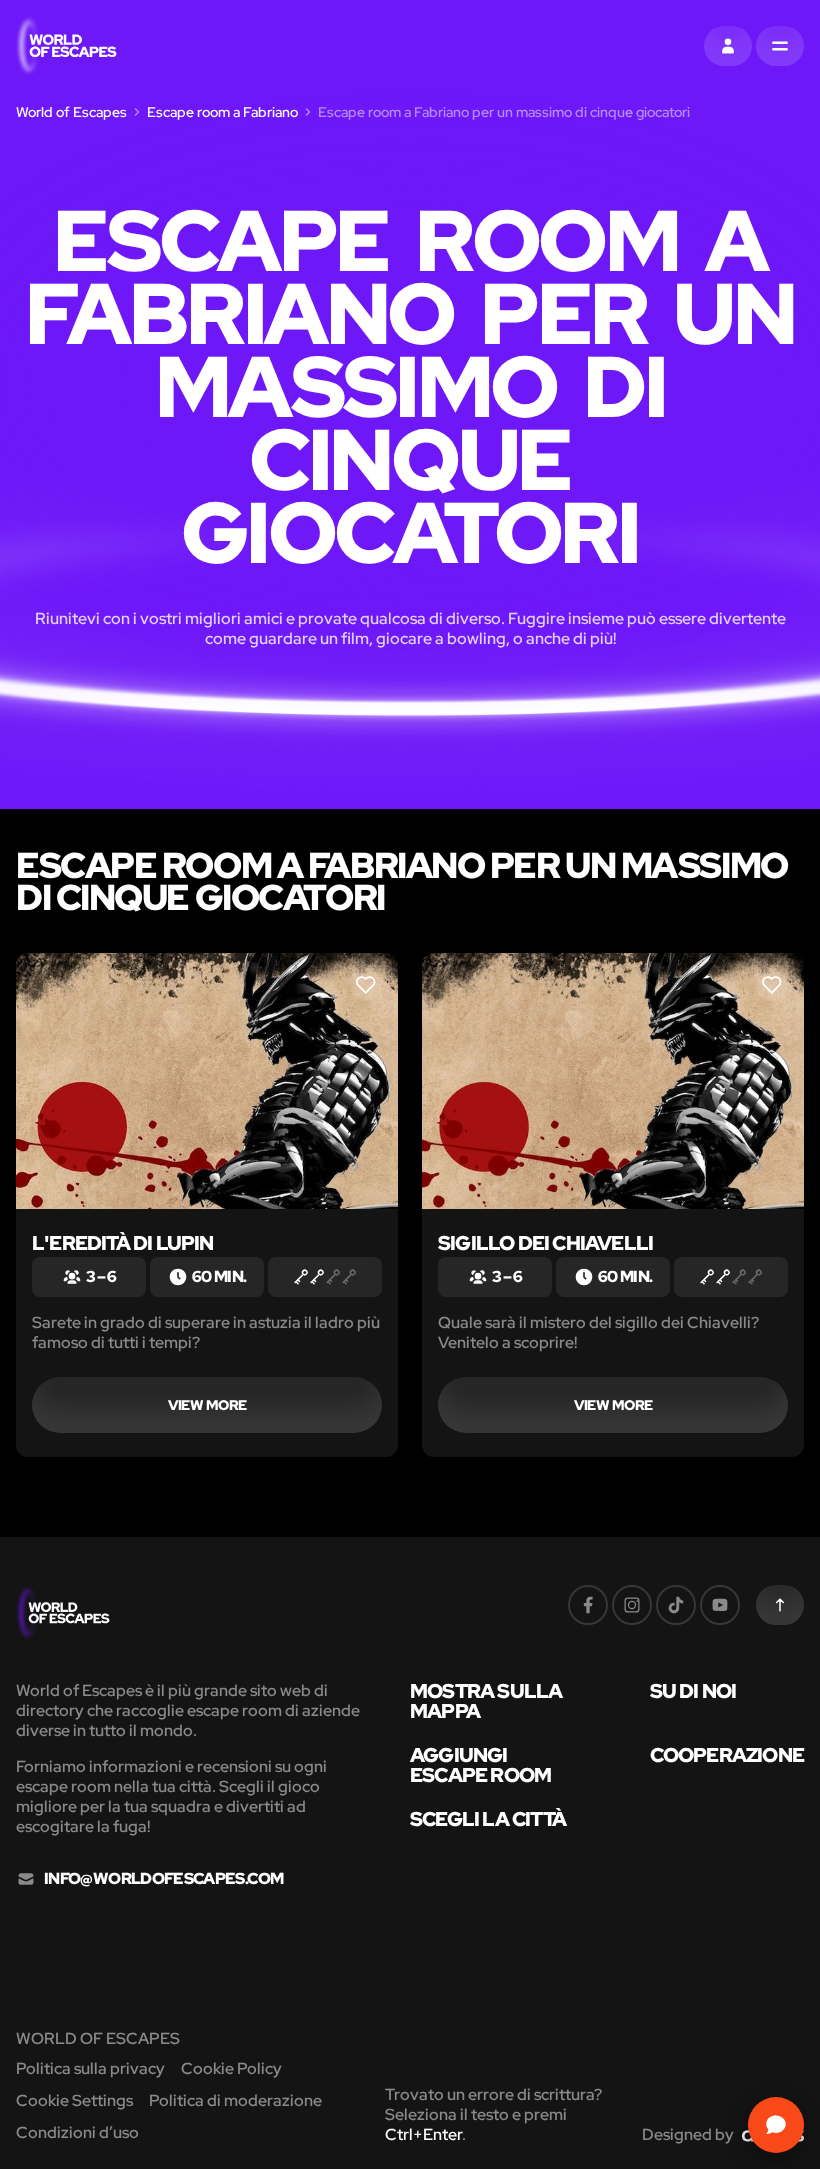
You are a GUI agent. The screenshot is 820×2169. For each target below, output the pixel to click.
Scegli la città (488, 1819)
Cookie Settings (74, 2100)
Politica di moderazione (235, 2100)
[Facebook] (588, 1605)
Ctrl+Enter (423, 2134)
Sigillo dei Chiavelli (545, 1243)
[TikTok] (676, 1605)
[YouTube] (720, 1605)
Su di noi (693, 1691)
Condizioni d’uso (77, 2132)
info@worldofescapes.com (163, 1879)
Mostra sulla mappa (486, 1701)
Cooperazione (727, 1755)
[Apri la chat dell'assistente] (776, 2125)
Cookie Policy (231, 2068)
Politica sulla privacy (90, 2068)
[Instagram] (632, 1605)
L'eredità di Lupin (123, 1243)
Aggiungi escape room (480, 1765)
